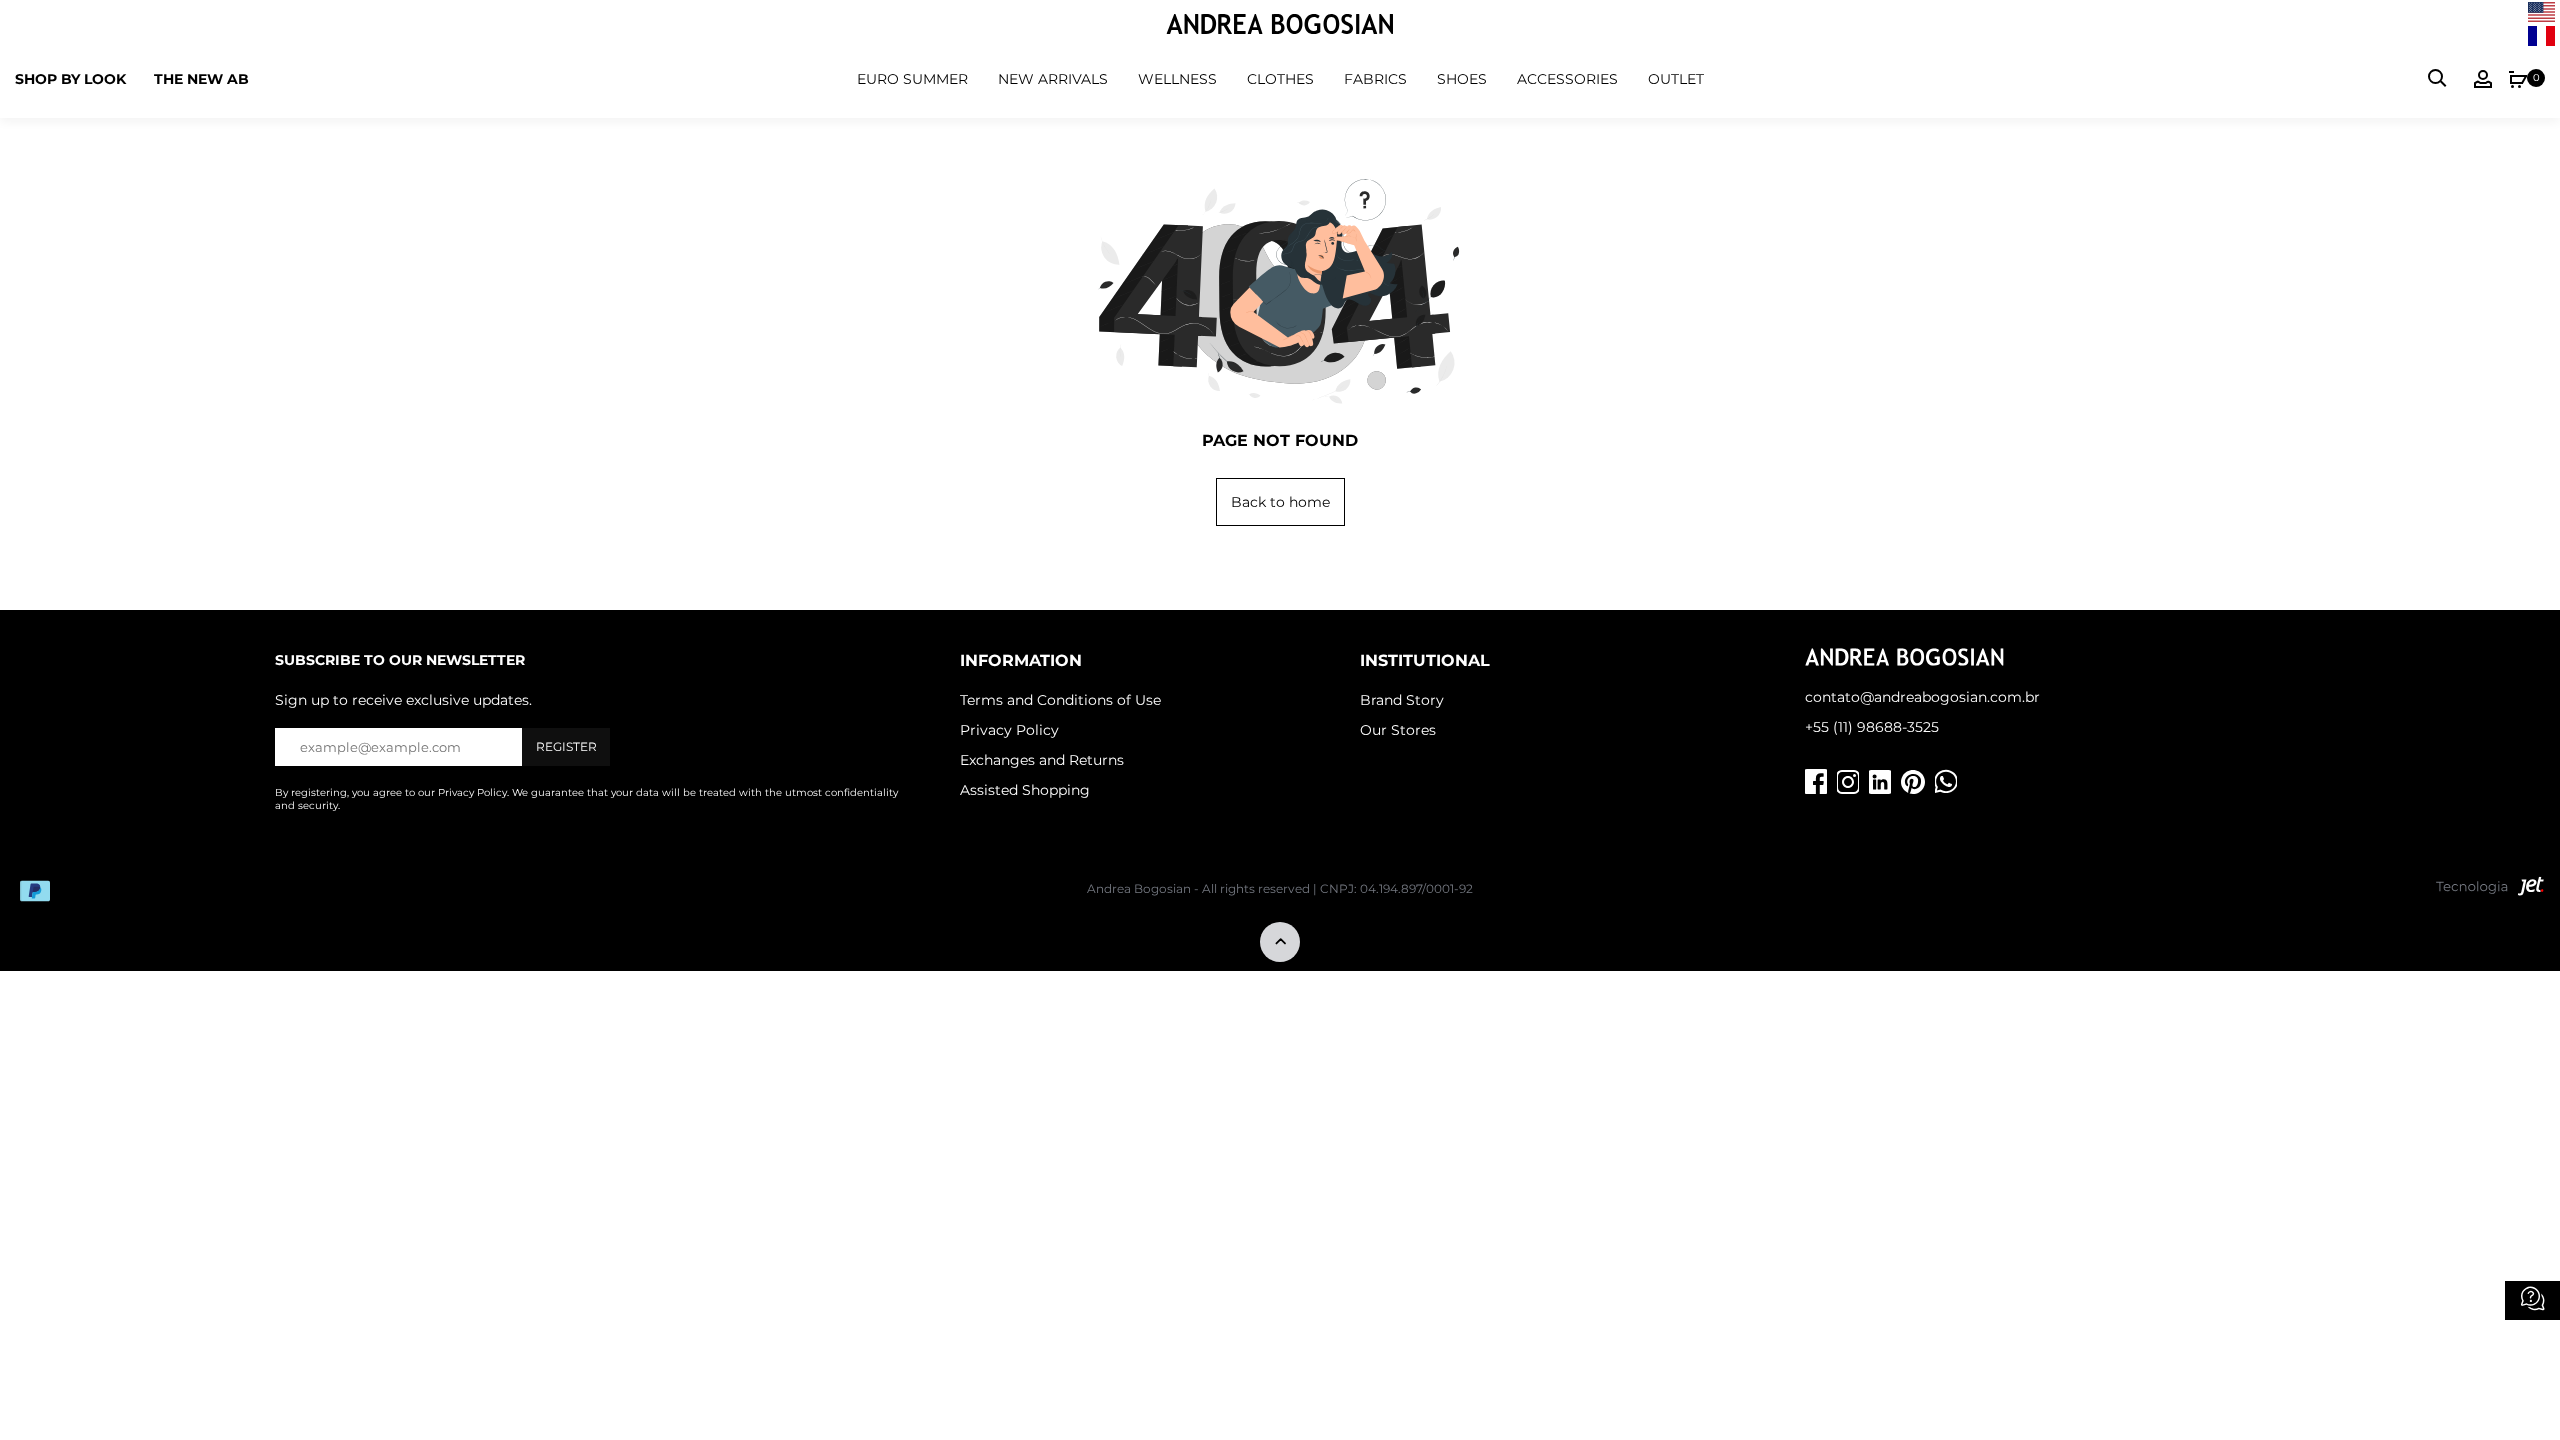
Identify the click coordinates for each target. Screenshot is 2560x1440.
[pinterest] (1913, 782)
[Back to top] (1280, 943)
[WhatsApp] (1946, 782)
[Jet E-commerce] (2490, 891)
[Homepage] (1280, 27)
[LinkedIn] (1880, 782)
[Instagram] (1848, 782)
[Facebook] (1816, 782)
